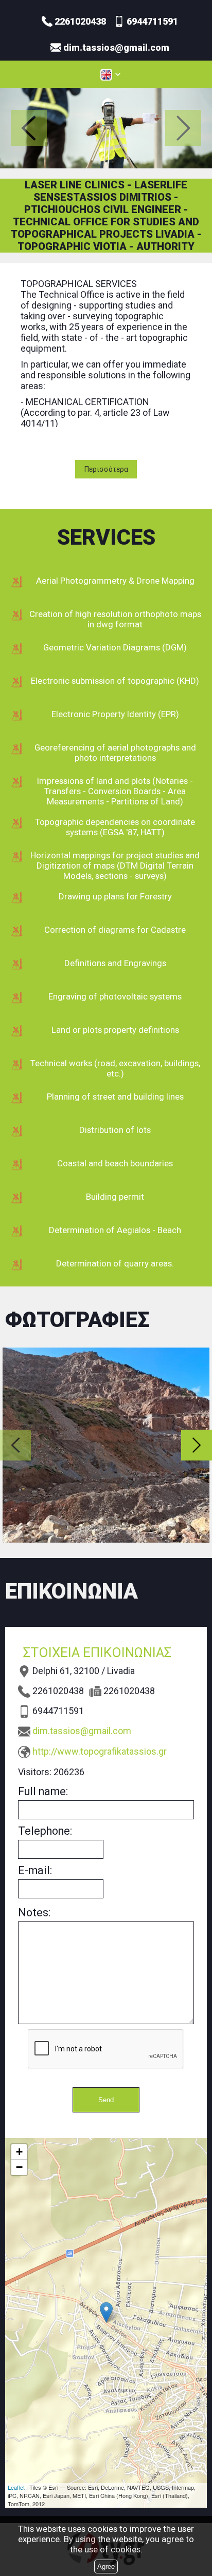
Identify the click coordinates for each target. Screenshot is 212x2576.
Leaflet (16, 2487)
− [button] (19, 2167)
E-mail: (35, 1870)
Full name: (43, 1791)
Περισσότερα (106, 469)
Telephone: (45, 1831)
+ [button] (19, 2152)
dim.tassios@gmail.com (82, 1731)
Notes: (34, 1912)
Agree (106, 2567)
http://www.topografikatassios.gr (100, 1751)
